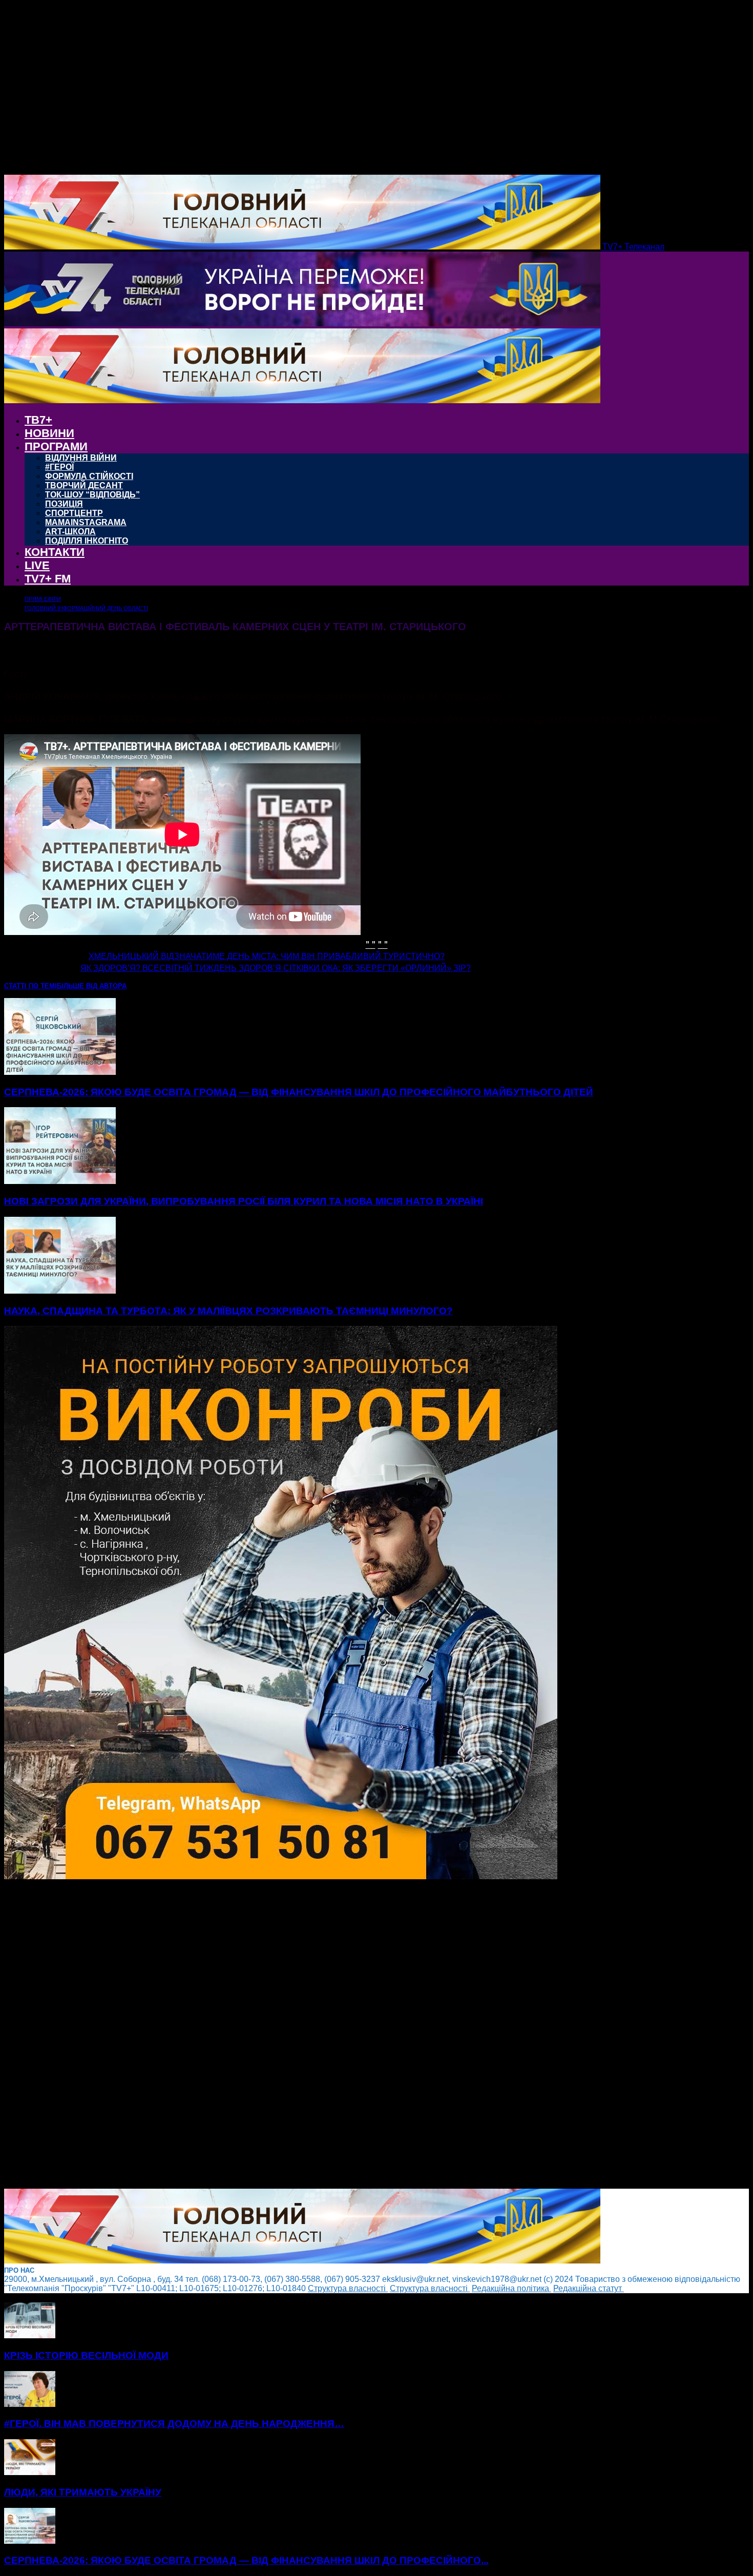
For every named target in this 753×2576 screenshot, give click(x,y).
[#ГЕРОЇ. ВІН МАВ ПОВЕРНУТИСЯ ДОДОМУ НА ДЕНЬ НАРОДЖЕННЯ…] (30, 2404)
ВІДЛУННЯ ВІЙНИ (81, 458)
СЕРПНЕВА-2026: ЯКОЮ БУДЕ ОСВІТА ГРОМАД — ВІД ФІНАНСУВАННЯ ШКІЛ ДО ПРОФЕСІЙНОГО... (246, 2560)
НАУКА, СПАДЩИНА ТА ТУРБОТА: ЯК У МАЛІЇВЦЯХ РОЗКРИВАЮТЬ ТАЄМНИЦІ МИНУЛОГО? (228, 1311)
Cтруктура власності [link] (348, 2288)
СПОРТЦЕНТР (74, 513)
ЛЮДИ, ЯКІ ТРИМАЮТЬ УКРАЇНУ (83, 2492)
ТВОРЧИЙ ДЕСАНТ (84, 485)
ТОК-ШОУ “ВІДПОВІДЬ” (92, 495)
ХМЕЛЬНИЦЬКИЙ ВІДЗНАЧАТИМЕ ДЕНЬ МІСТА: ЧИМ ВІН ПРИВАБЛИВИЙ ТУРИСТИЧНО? (267, 956)
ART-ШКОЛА (70, 532)
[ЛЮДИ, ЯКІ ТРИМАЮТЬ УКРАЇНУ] (30, 2472)
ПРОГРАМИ (56, 446)
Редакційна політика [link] (511, 2288)
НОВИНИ (49, 433)
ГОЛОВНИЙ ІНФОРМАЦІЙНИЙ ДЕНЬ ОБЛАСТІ (86, 608)
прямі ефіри (43, 599)
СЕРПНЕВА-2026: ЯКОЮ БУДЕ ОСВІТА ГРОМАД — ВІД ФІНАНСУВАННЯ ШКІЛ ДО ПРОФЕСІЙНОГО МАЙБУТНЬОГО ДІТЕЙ (299, 1092)
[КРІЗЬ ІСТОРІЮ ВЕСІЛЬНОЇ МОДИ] (30, 2335)
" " (371, 943)
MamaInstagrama (86, 522)
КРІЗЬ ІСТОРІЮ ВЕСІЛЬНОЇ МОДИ (86, 2355)
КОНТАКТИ (55, 552)
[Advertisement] (311, 2035)
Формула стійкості (89, 476)
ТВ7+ (38, 420)
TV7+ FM (48, 579)
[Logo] (302, 324)
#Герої (59, 467)
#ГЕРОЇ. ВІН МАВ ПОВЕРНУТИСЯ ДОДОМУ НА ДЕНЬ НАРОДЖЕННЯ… (174, 2424)
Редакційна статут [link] (589, 2288)
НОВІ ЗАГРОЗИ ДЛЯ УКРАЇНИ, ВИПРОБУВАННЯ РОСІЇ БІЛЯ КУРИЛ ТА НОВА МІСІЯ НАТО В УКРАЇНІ (244, 1201)
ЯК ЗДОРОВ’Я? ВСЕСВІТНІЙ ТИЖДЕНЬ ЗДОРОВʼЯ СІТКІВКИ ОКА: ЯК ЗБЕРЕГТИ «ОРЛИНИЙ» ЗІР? (276, 968)
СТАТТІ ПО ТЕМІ (30, 986)
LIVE (37, 565)
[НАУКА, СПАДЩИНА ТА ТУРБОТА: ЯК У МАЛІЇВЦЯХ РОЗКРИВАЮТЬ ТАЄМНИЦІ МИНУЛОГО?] (60, 1291)
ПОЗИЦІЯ (64, 504)
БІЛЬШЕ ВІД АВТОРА (92, 986)
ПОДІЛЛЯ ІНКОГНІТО (87, 541)
